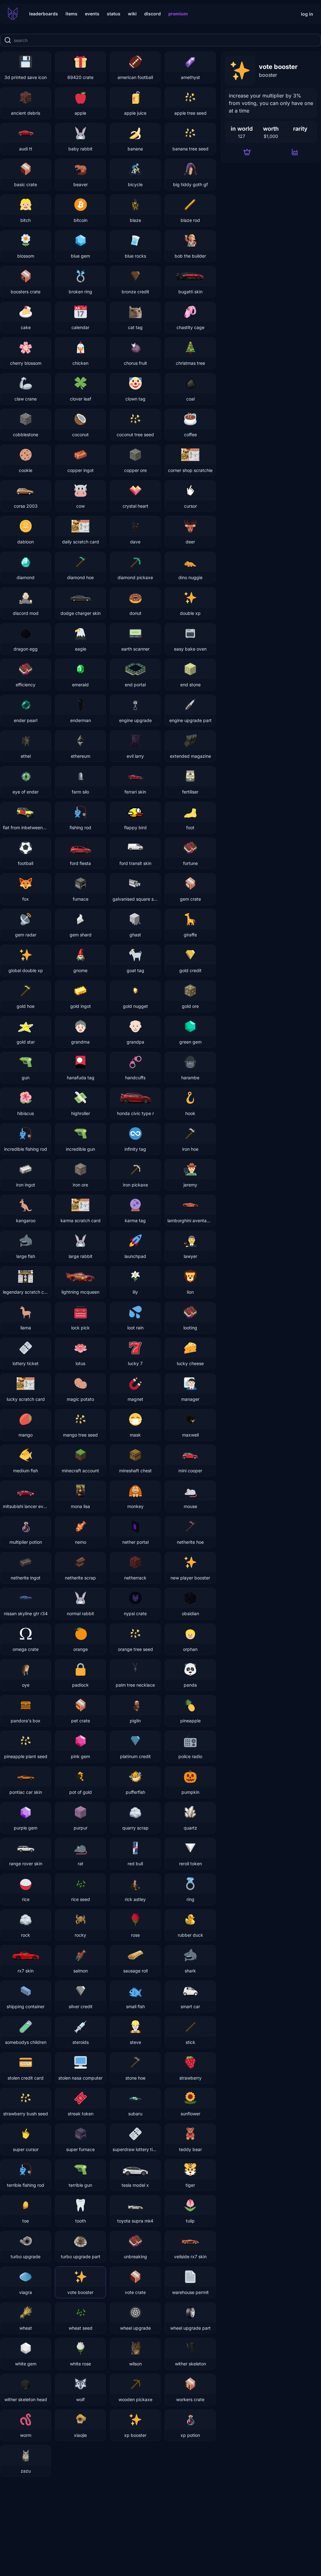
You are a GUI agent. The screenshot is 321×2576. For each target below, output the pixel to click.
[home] (13, 14)
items (71, 14)
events (92, 14)
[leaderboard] (247, 152)
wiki (132, 14)
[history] (295, 152)
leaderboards (44, 14)
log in (307, 14)
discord (153, 14)
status (114, 14)
